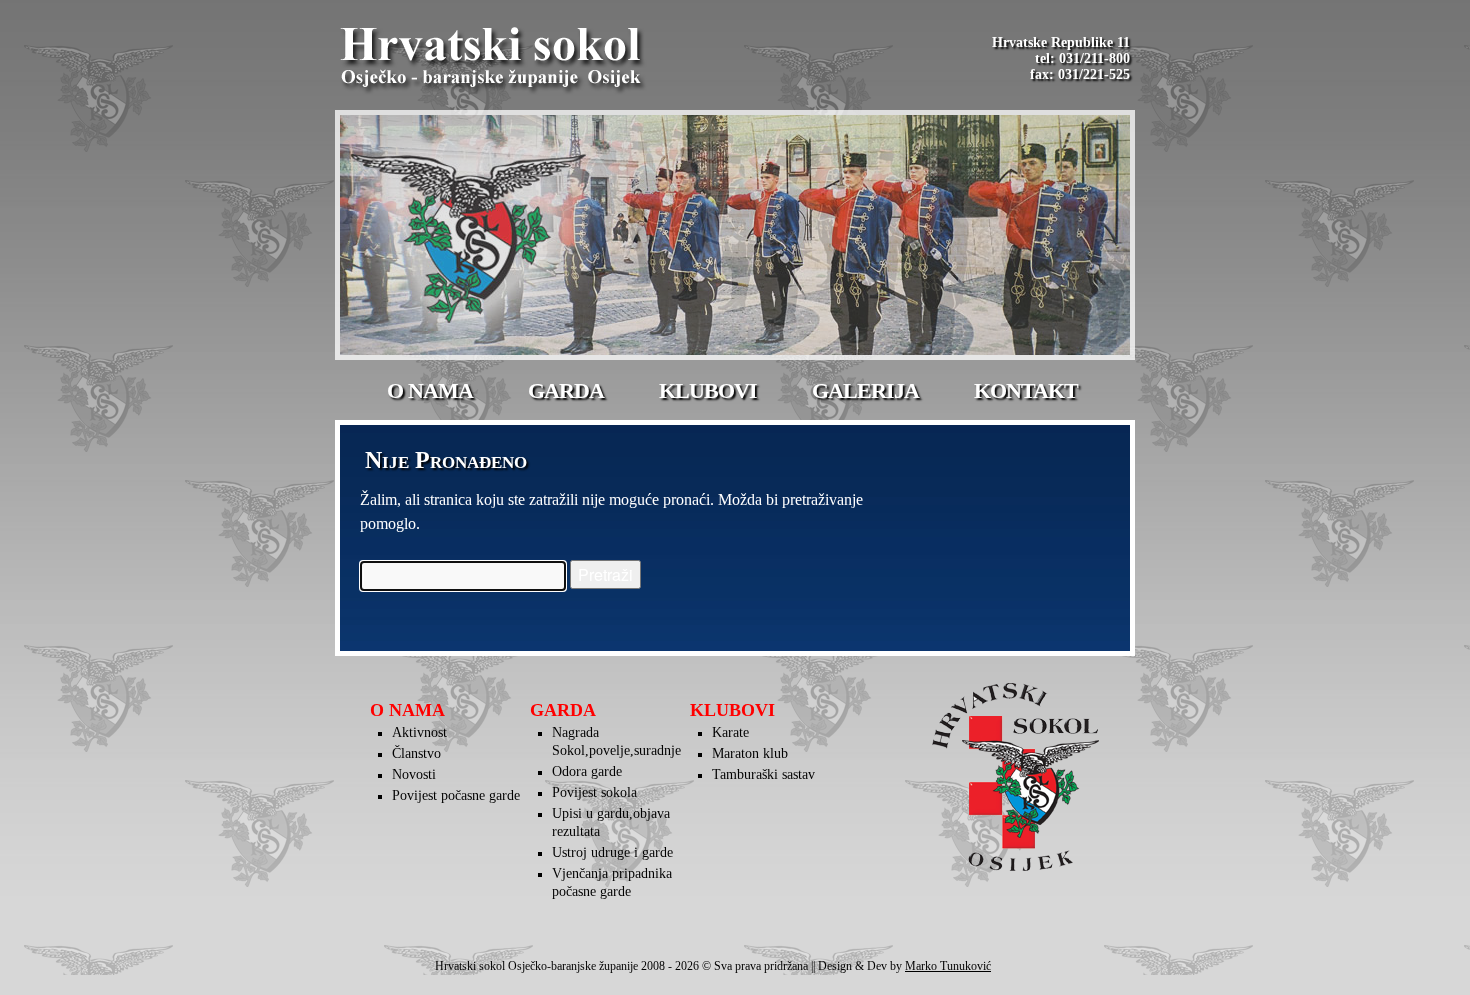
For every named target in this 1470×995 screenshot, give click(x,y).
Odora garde (587, 771)
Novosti (414, 774)
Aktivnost (419, 732)
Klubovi (708, 390)
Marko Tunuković (948, 966)
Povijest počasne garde (456, 795)
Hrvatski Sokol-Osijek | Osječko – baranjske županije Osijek (494, 60)
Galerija (865, 390)
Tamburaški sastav (763, 774)
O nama (430, 390)
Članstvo (416, 753)
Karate (730, 732)
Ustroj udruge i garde (612, 852)
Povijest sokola (594, 792)
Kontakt (1026, 390)
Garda (566, 390)
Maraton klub (750, 753)
